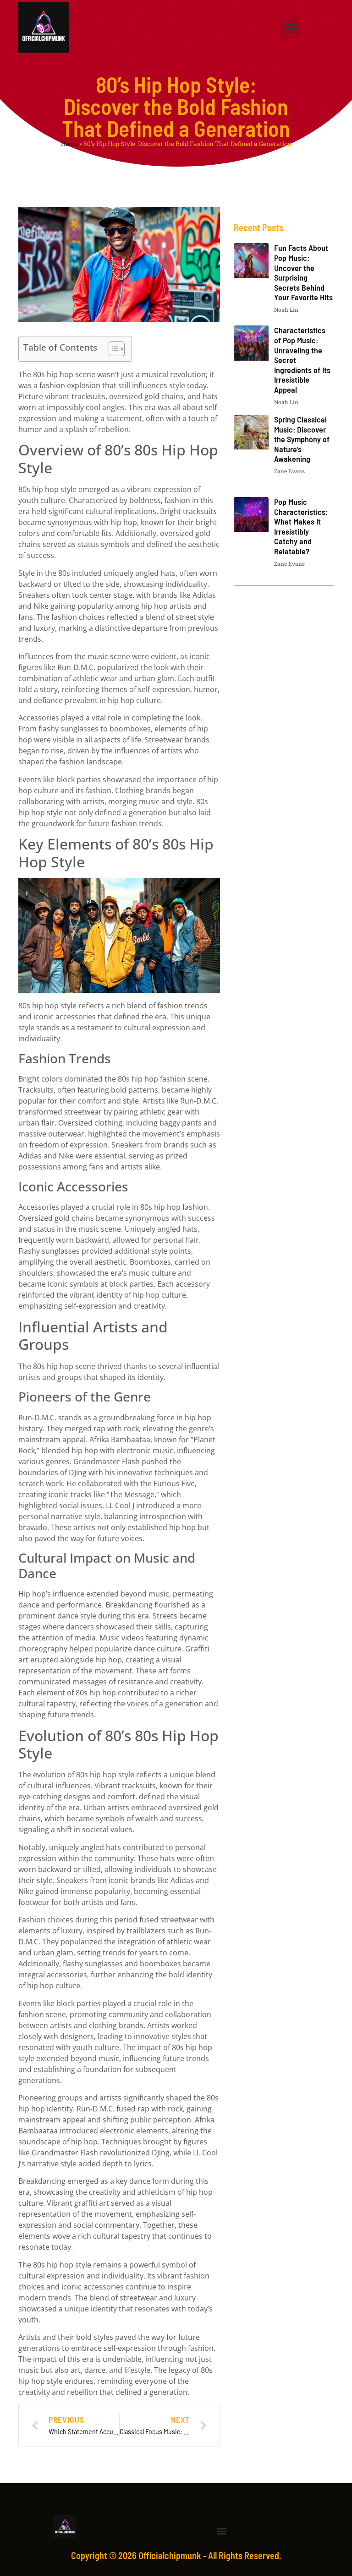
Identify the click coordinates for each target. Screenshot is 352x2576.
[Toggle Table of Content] (112, 349)
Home (69, 144)
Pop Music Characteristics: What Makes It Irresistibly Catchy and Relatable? (301, 526)
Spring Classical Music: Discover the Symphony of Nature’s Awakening (302, 439)
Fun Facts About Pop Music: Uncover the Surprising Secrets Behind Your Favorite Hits (303, 272)
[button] (291, 27)
